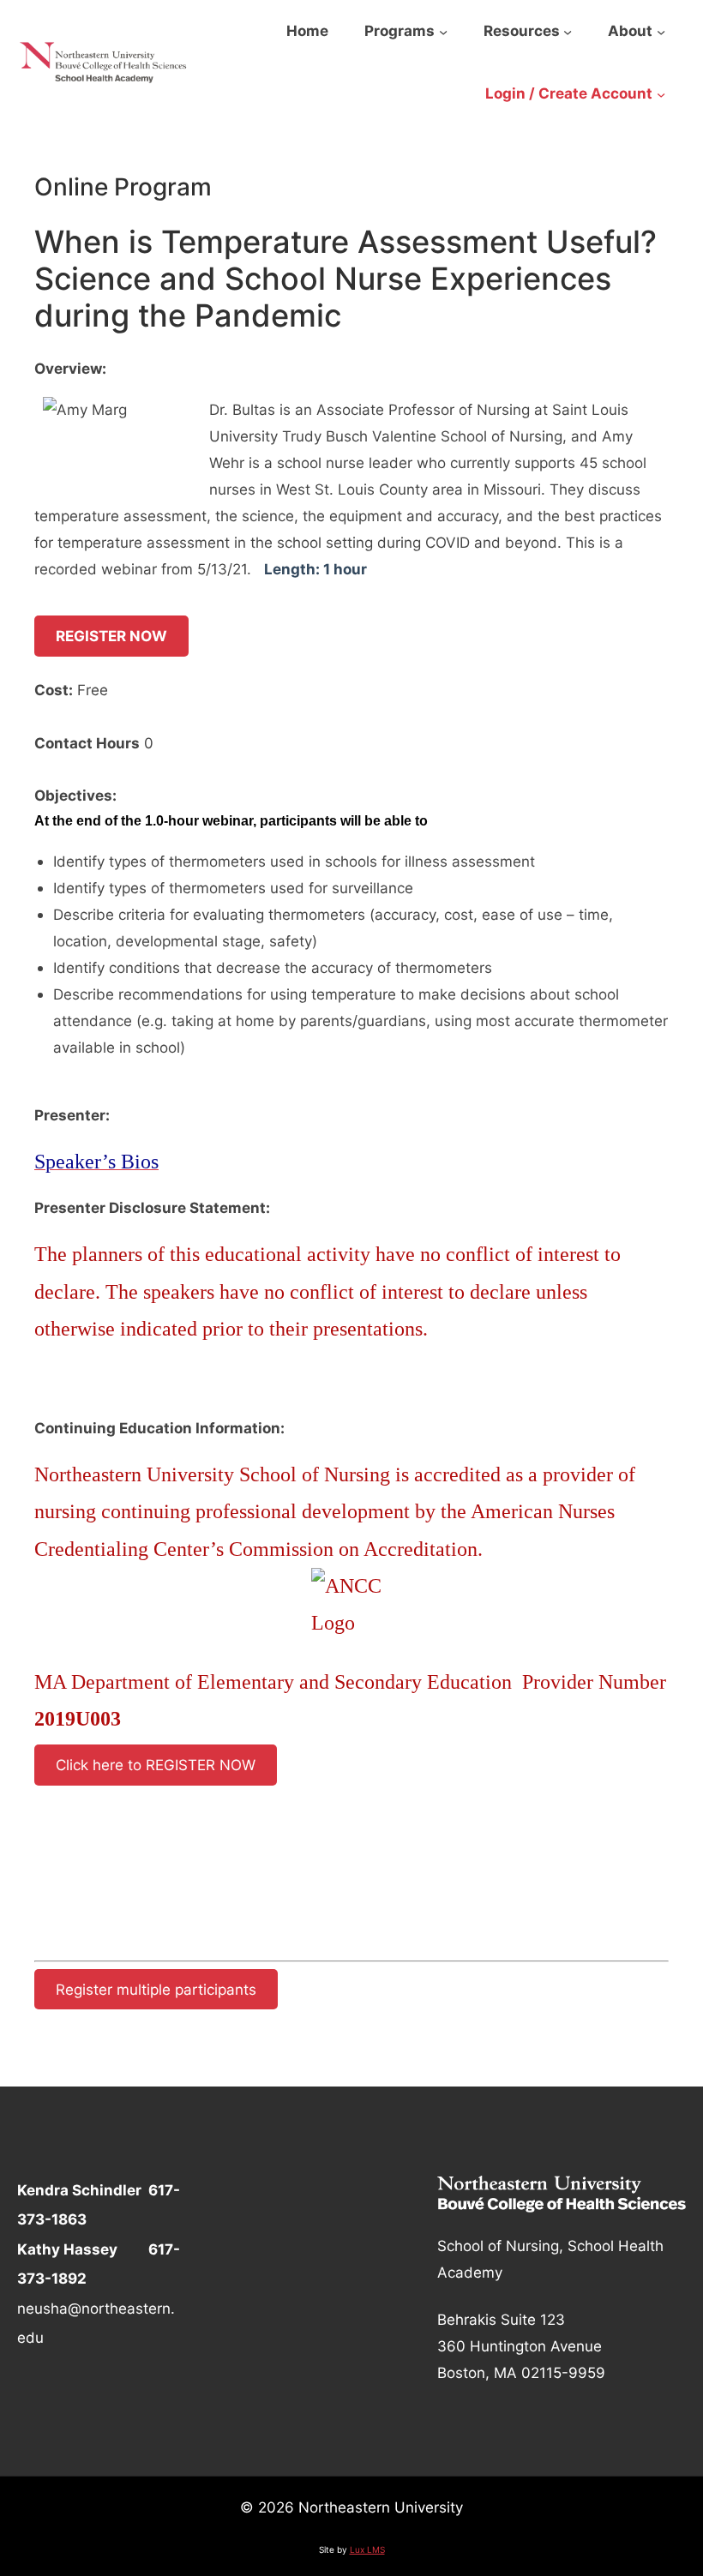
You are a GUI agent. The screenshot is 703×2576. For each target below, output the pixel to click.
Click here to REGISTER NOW (156, 1765)
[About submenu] (661, 32)
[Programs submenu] (443, 32)
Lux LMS (367, 2549)
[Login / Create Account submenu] (661, 94)
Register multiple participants (156, 1989)
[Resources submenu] (568, 32)
